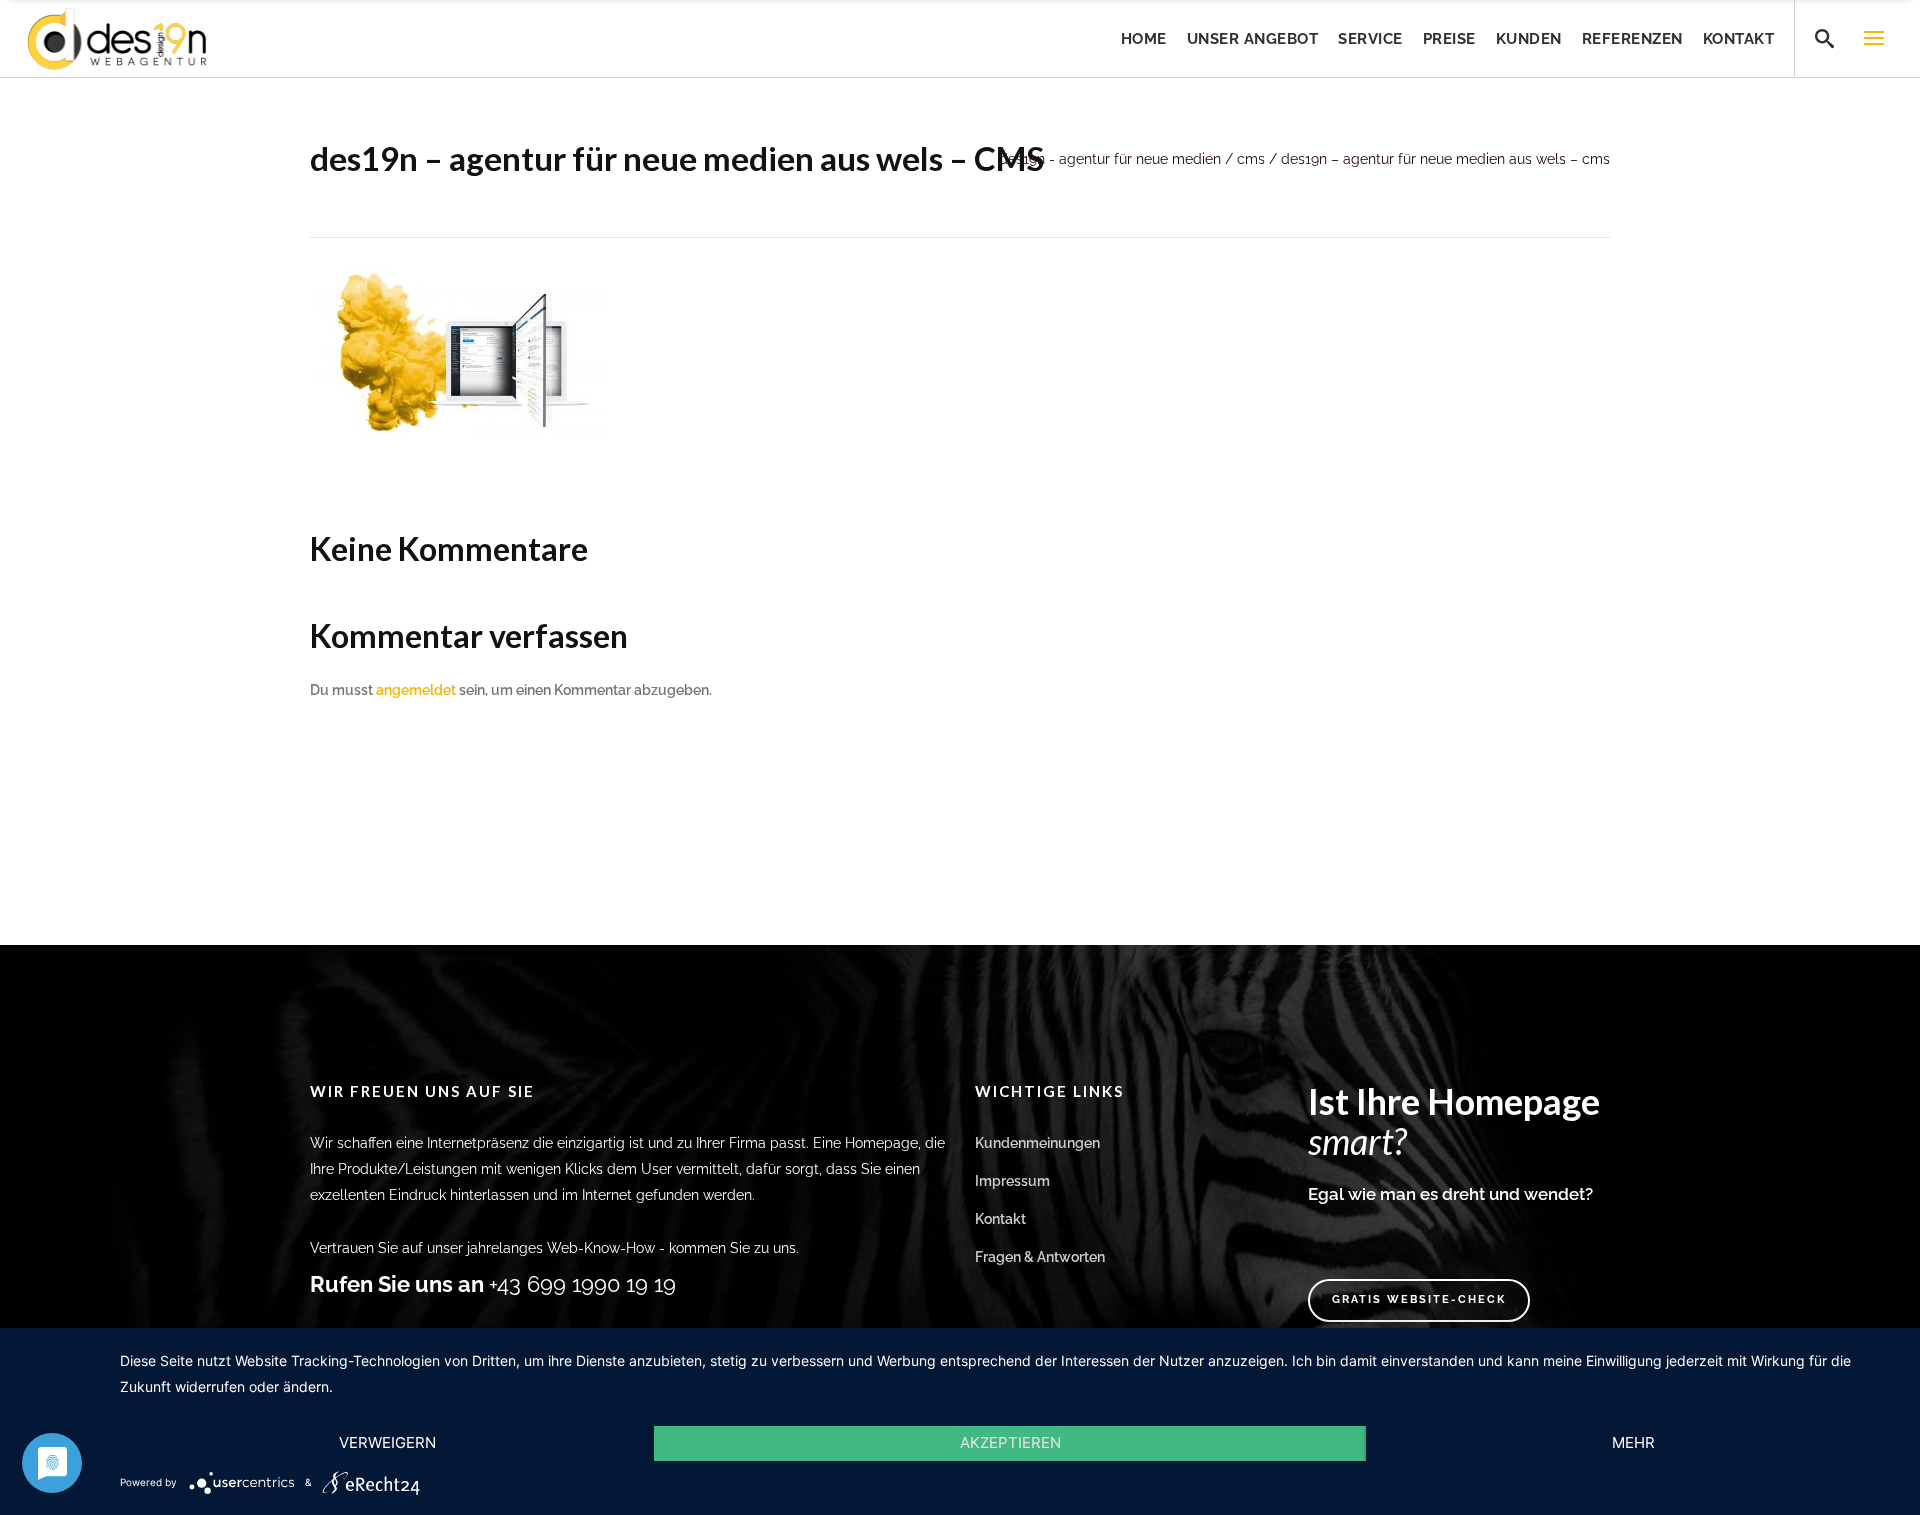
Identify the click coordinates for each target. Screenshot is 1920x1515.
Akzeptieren (1010, 1442)
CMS (1251, 159)
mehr (1633, 1442)
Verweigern (387, 1442)
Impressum (1012, 1181)
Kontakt (1000, 1219)
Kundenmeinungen (1037, 1143)
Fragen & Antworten (1040, 1257)
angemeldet (416, 690)
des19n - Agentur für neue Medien (1110, 159)
